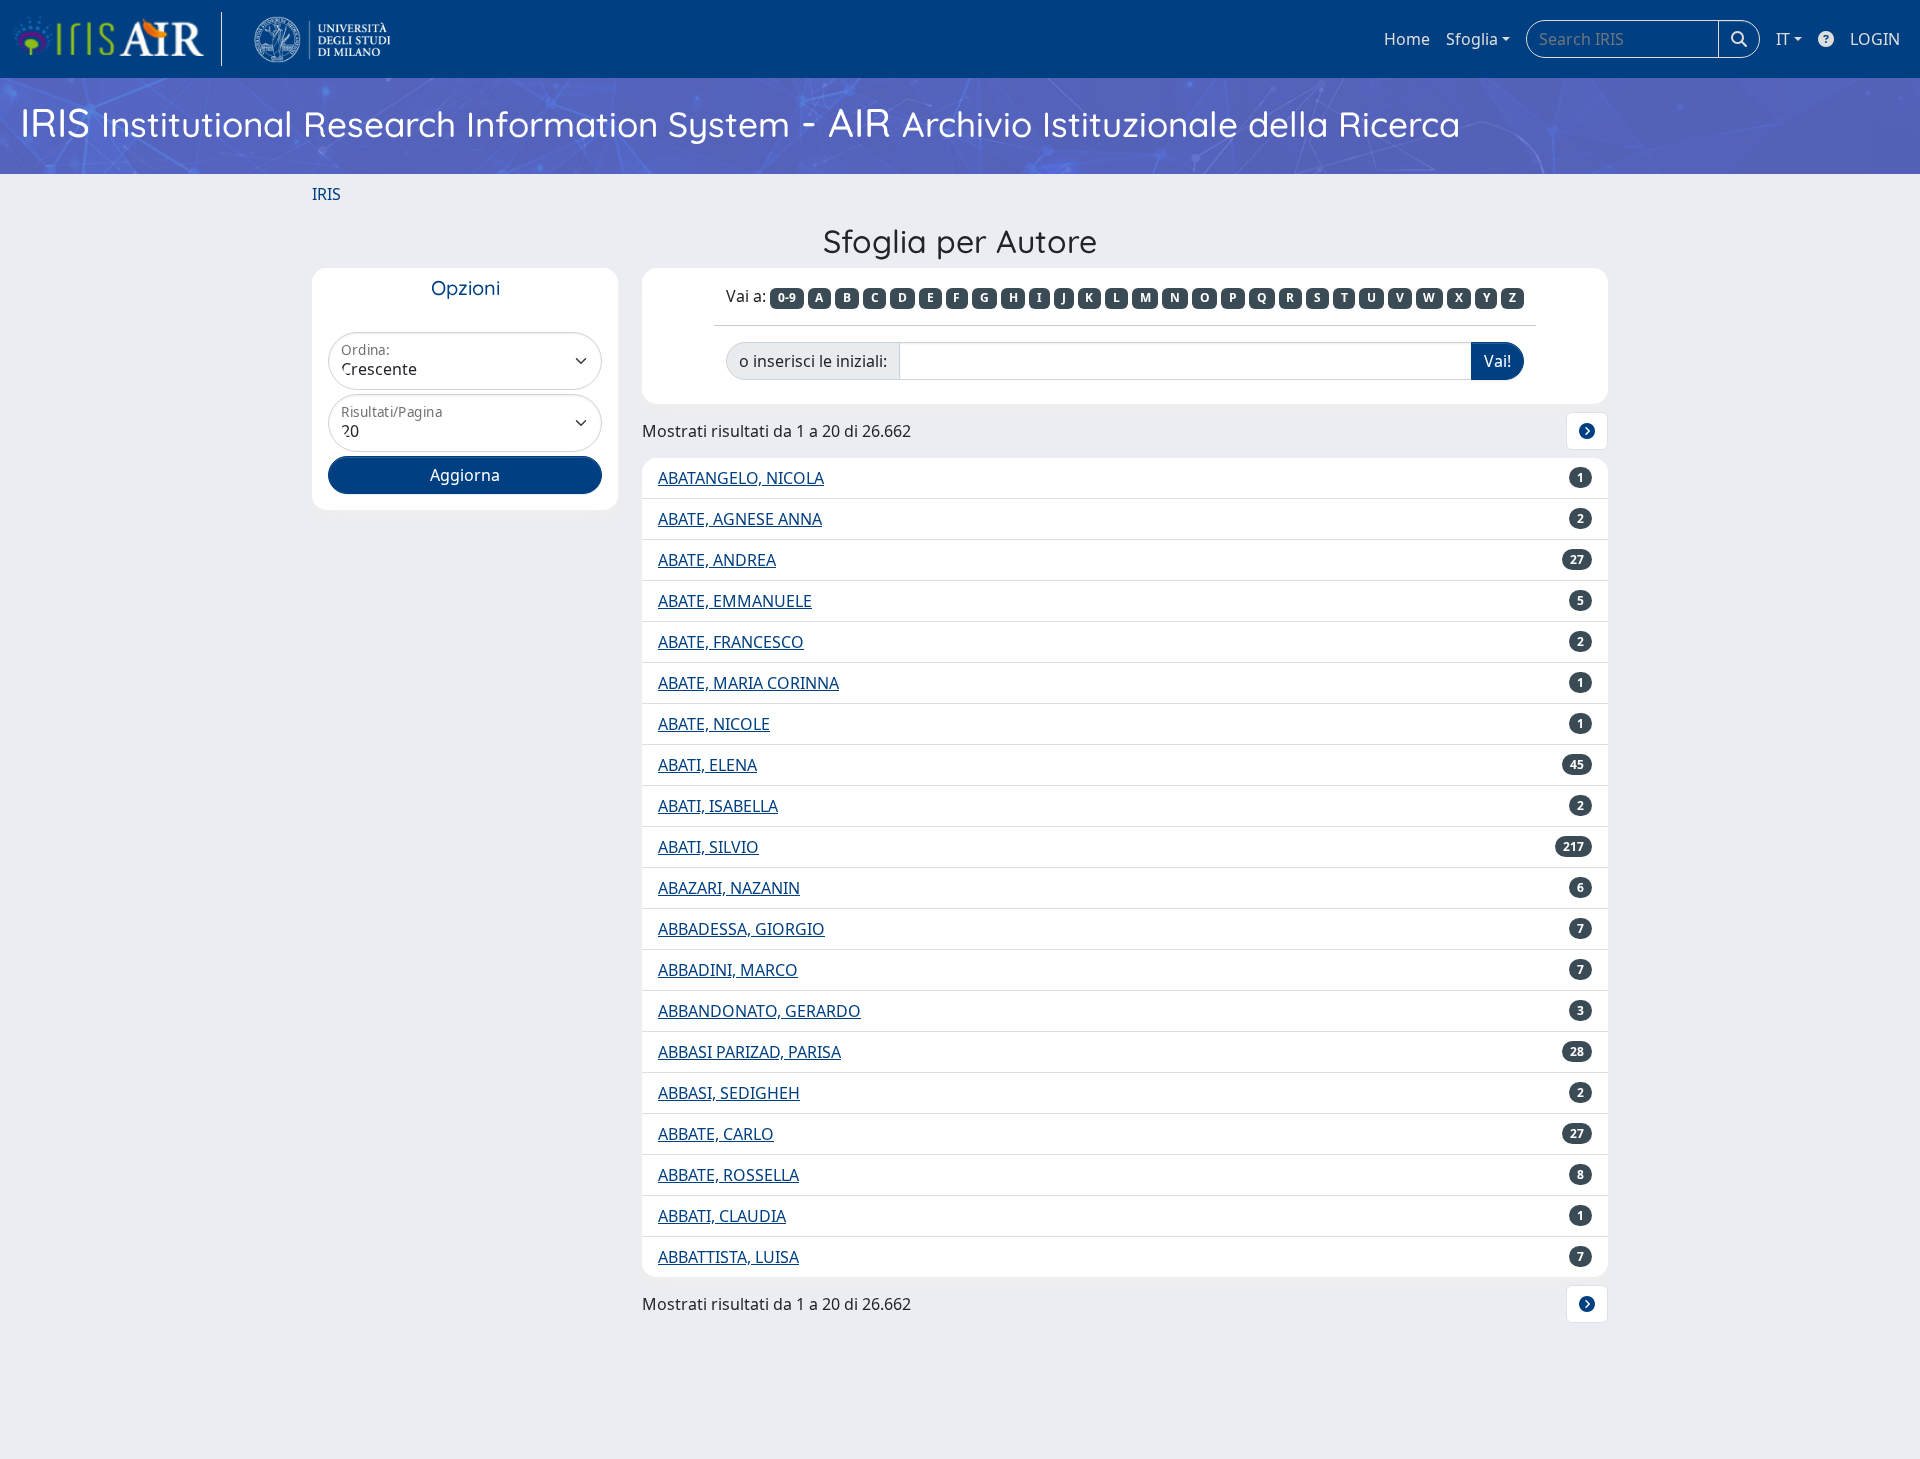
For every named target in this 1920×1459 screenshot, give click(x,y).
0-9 (787, 297)
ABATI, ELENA (707, 765)
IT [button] (1783, 39)
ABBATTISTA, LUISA (728, 1257)
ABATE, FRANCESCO (731, 642)
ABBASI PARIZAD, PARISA (749, 1052)
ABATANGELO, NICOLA (741, 478)
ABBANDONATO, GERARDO (759, 1011)
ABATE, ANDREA (717, 560)
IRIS (326, 194)
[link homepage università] (322, 39)
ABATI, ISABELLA (718, 806)
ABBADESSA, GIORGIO (741, 929)
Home (1407, 39)
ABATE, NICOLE (714, 724)
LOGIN (1875, 39)
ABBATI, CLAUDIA (722, 1216)
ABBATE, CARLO (716, 1134)
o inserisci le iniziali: (813, 361)
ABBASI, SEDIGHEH (729, 1093)
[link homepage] (117, 39)
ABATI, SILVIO (708, 847)
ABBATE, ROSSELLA (728, 1175)
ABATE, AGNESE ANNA (740, 519)
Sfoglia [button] (1472, 39)
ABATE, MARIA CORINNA (748, 683)
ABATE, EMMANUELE (735, 601)
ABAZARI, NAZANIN (729, 888)
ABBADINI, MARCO (728, 970)
